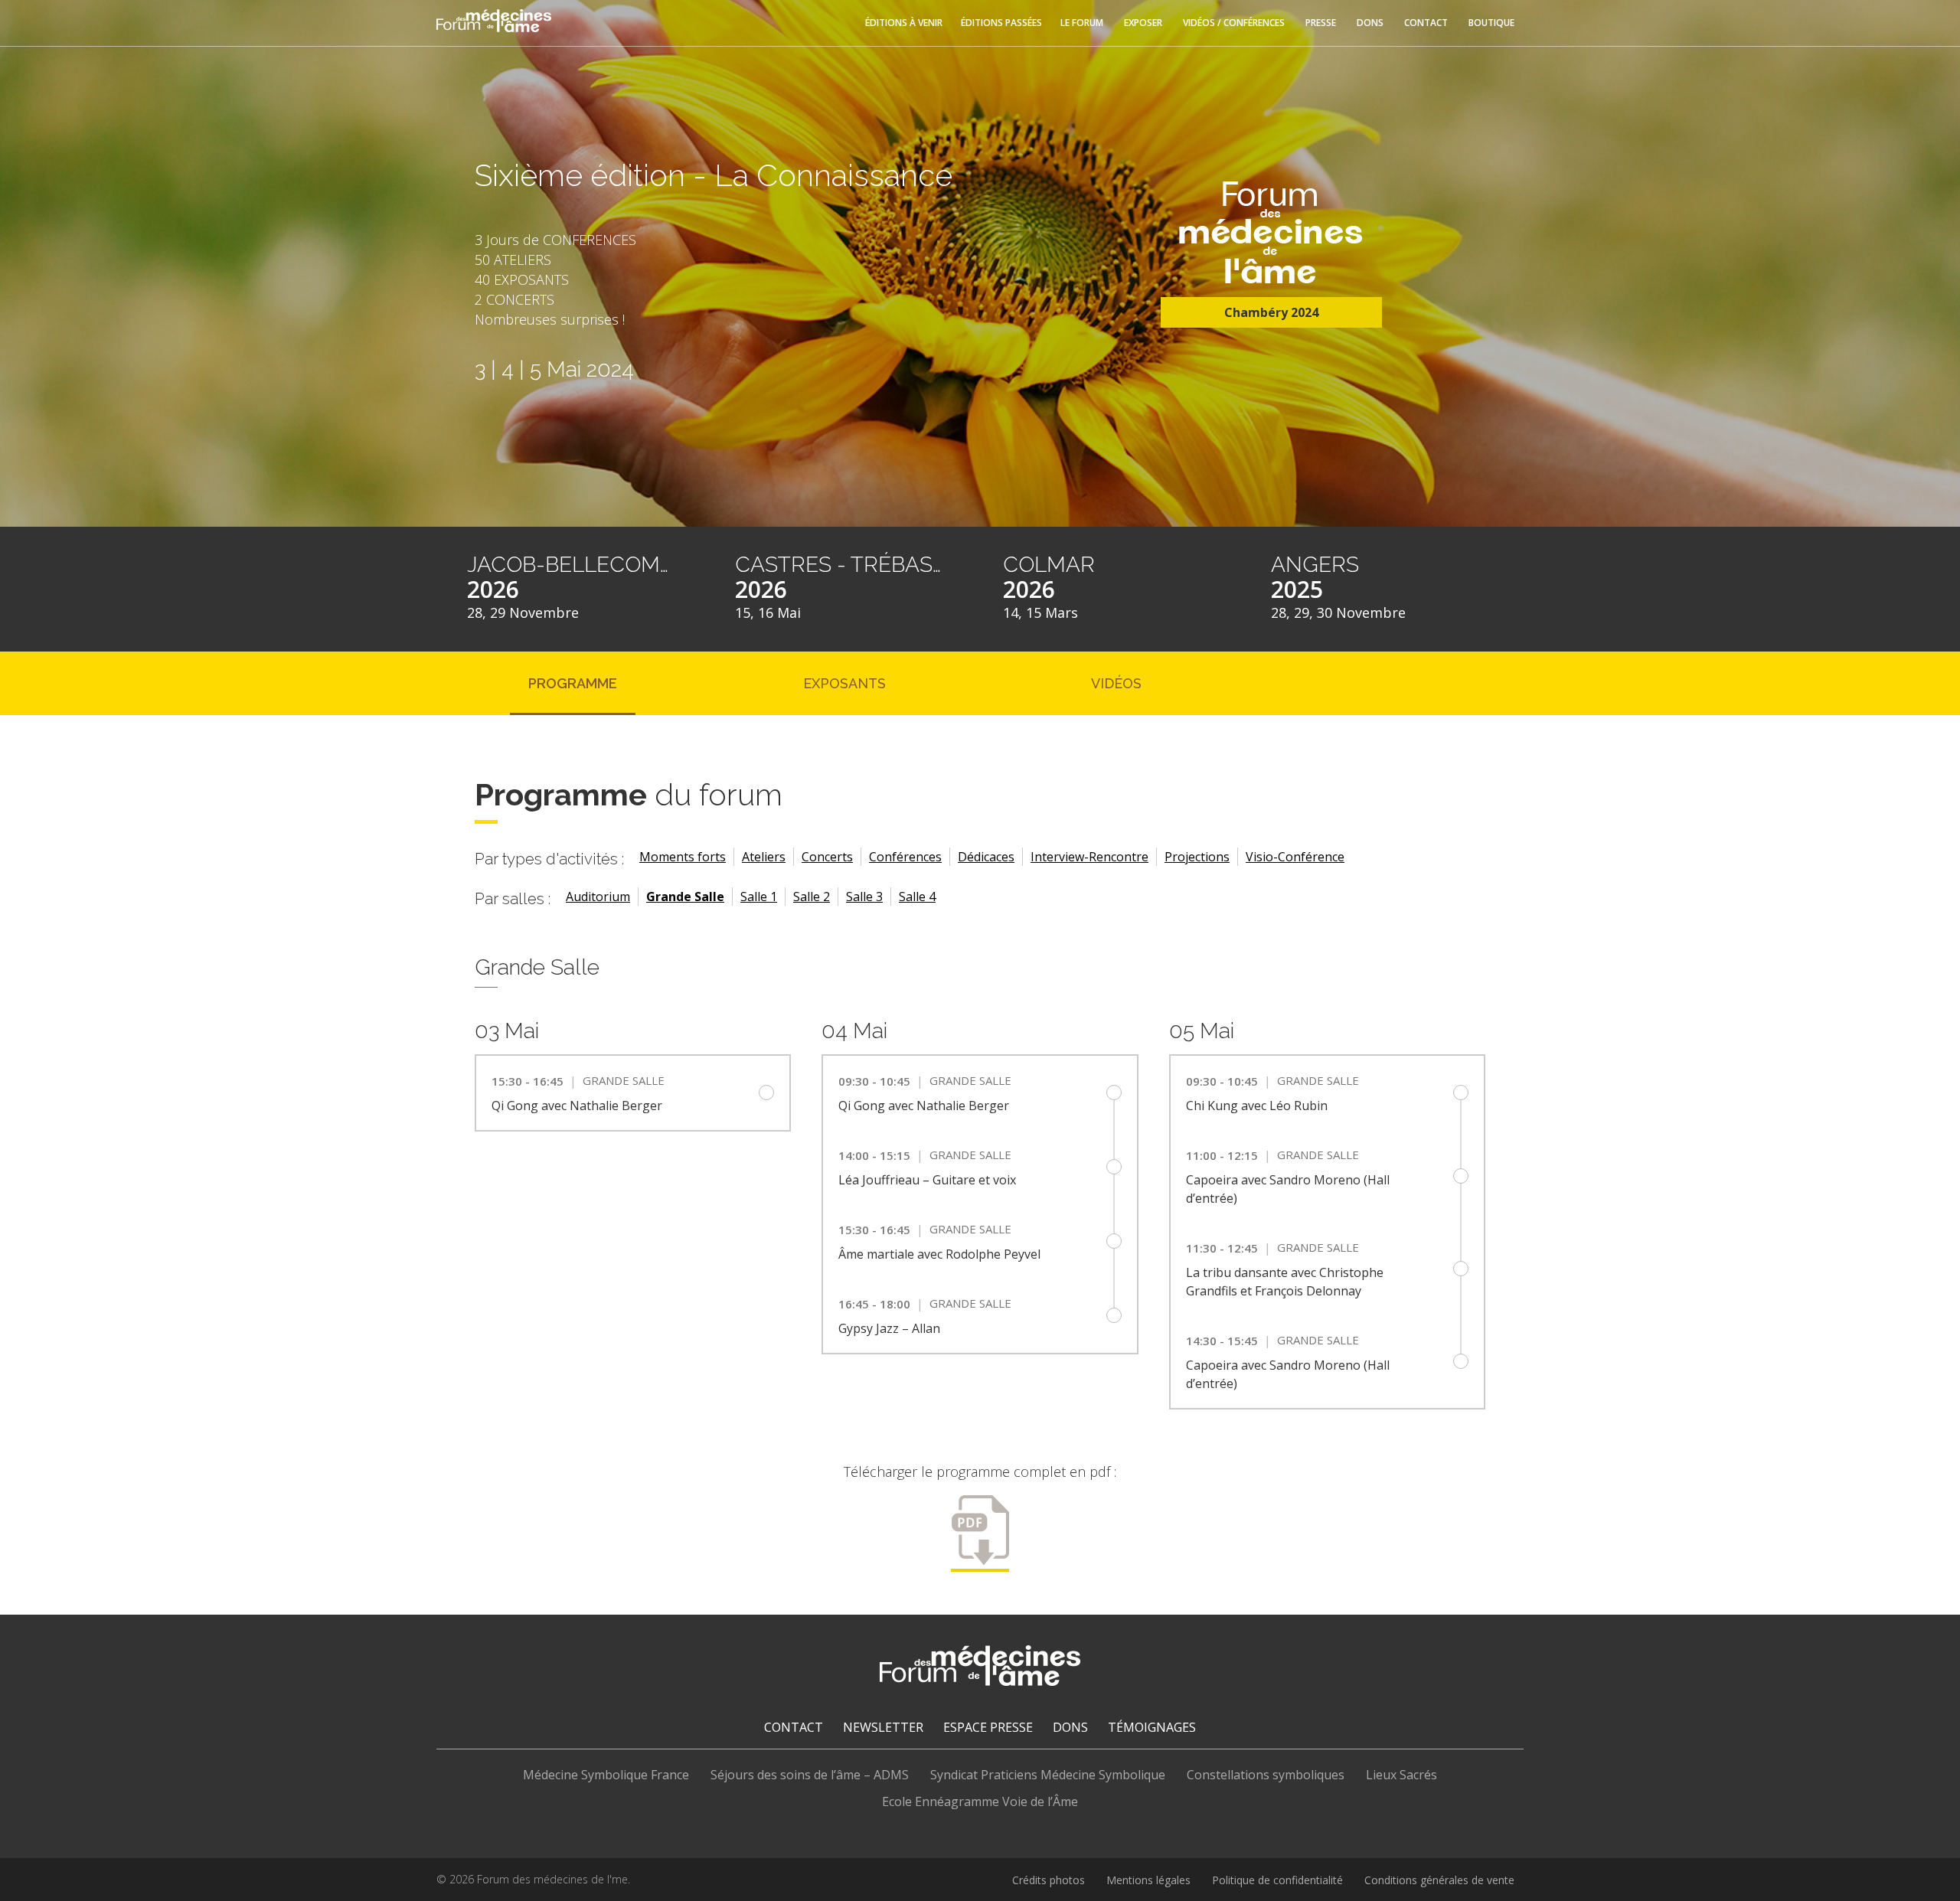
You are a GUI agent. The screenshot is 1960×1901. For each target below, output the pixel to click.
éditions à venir (904, 23)
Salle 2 (812, 897)
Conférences (905, 857)
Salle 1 (759, 897)
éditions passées (1001, 23)
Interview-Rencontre (1089, 857)
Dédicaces (986, 857)
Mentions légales (1148, 1880)
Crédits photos (1049, 1880)
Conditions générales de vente (1439, 1880)
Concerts (827, 857)
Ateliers (764, 857)
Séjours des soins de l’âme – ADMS (810, 1775)
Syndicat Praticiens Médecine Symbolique (1048, 1775)
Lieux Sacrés (1401, 1775)
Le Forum (1082, 23)
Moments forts (683, 857)
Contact (1426, 23)
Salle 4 (917, 897)
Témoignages (1152, 1727)
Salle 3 (864, 897)
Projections (1197, 857)
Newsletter (883, 1727)
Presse (1321, 23)
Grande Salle (685, 897)
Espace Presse (988, 1727)
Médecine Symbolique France (606, 1775)
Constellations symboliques (1266, 1775)
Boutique (1491, 23)
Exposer (1143, 23)
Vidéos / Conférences (1234, 23)
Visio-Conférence (1295, 857)
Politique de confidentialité (1277, 1880)
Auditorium (598, 897)
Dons (1370, 23)
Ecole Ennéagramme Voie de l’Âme (980, 1801)
